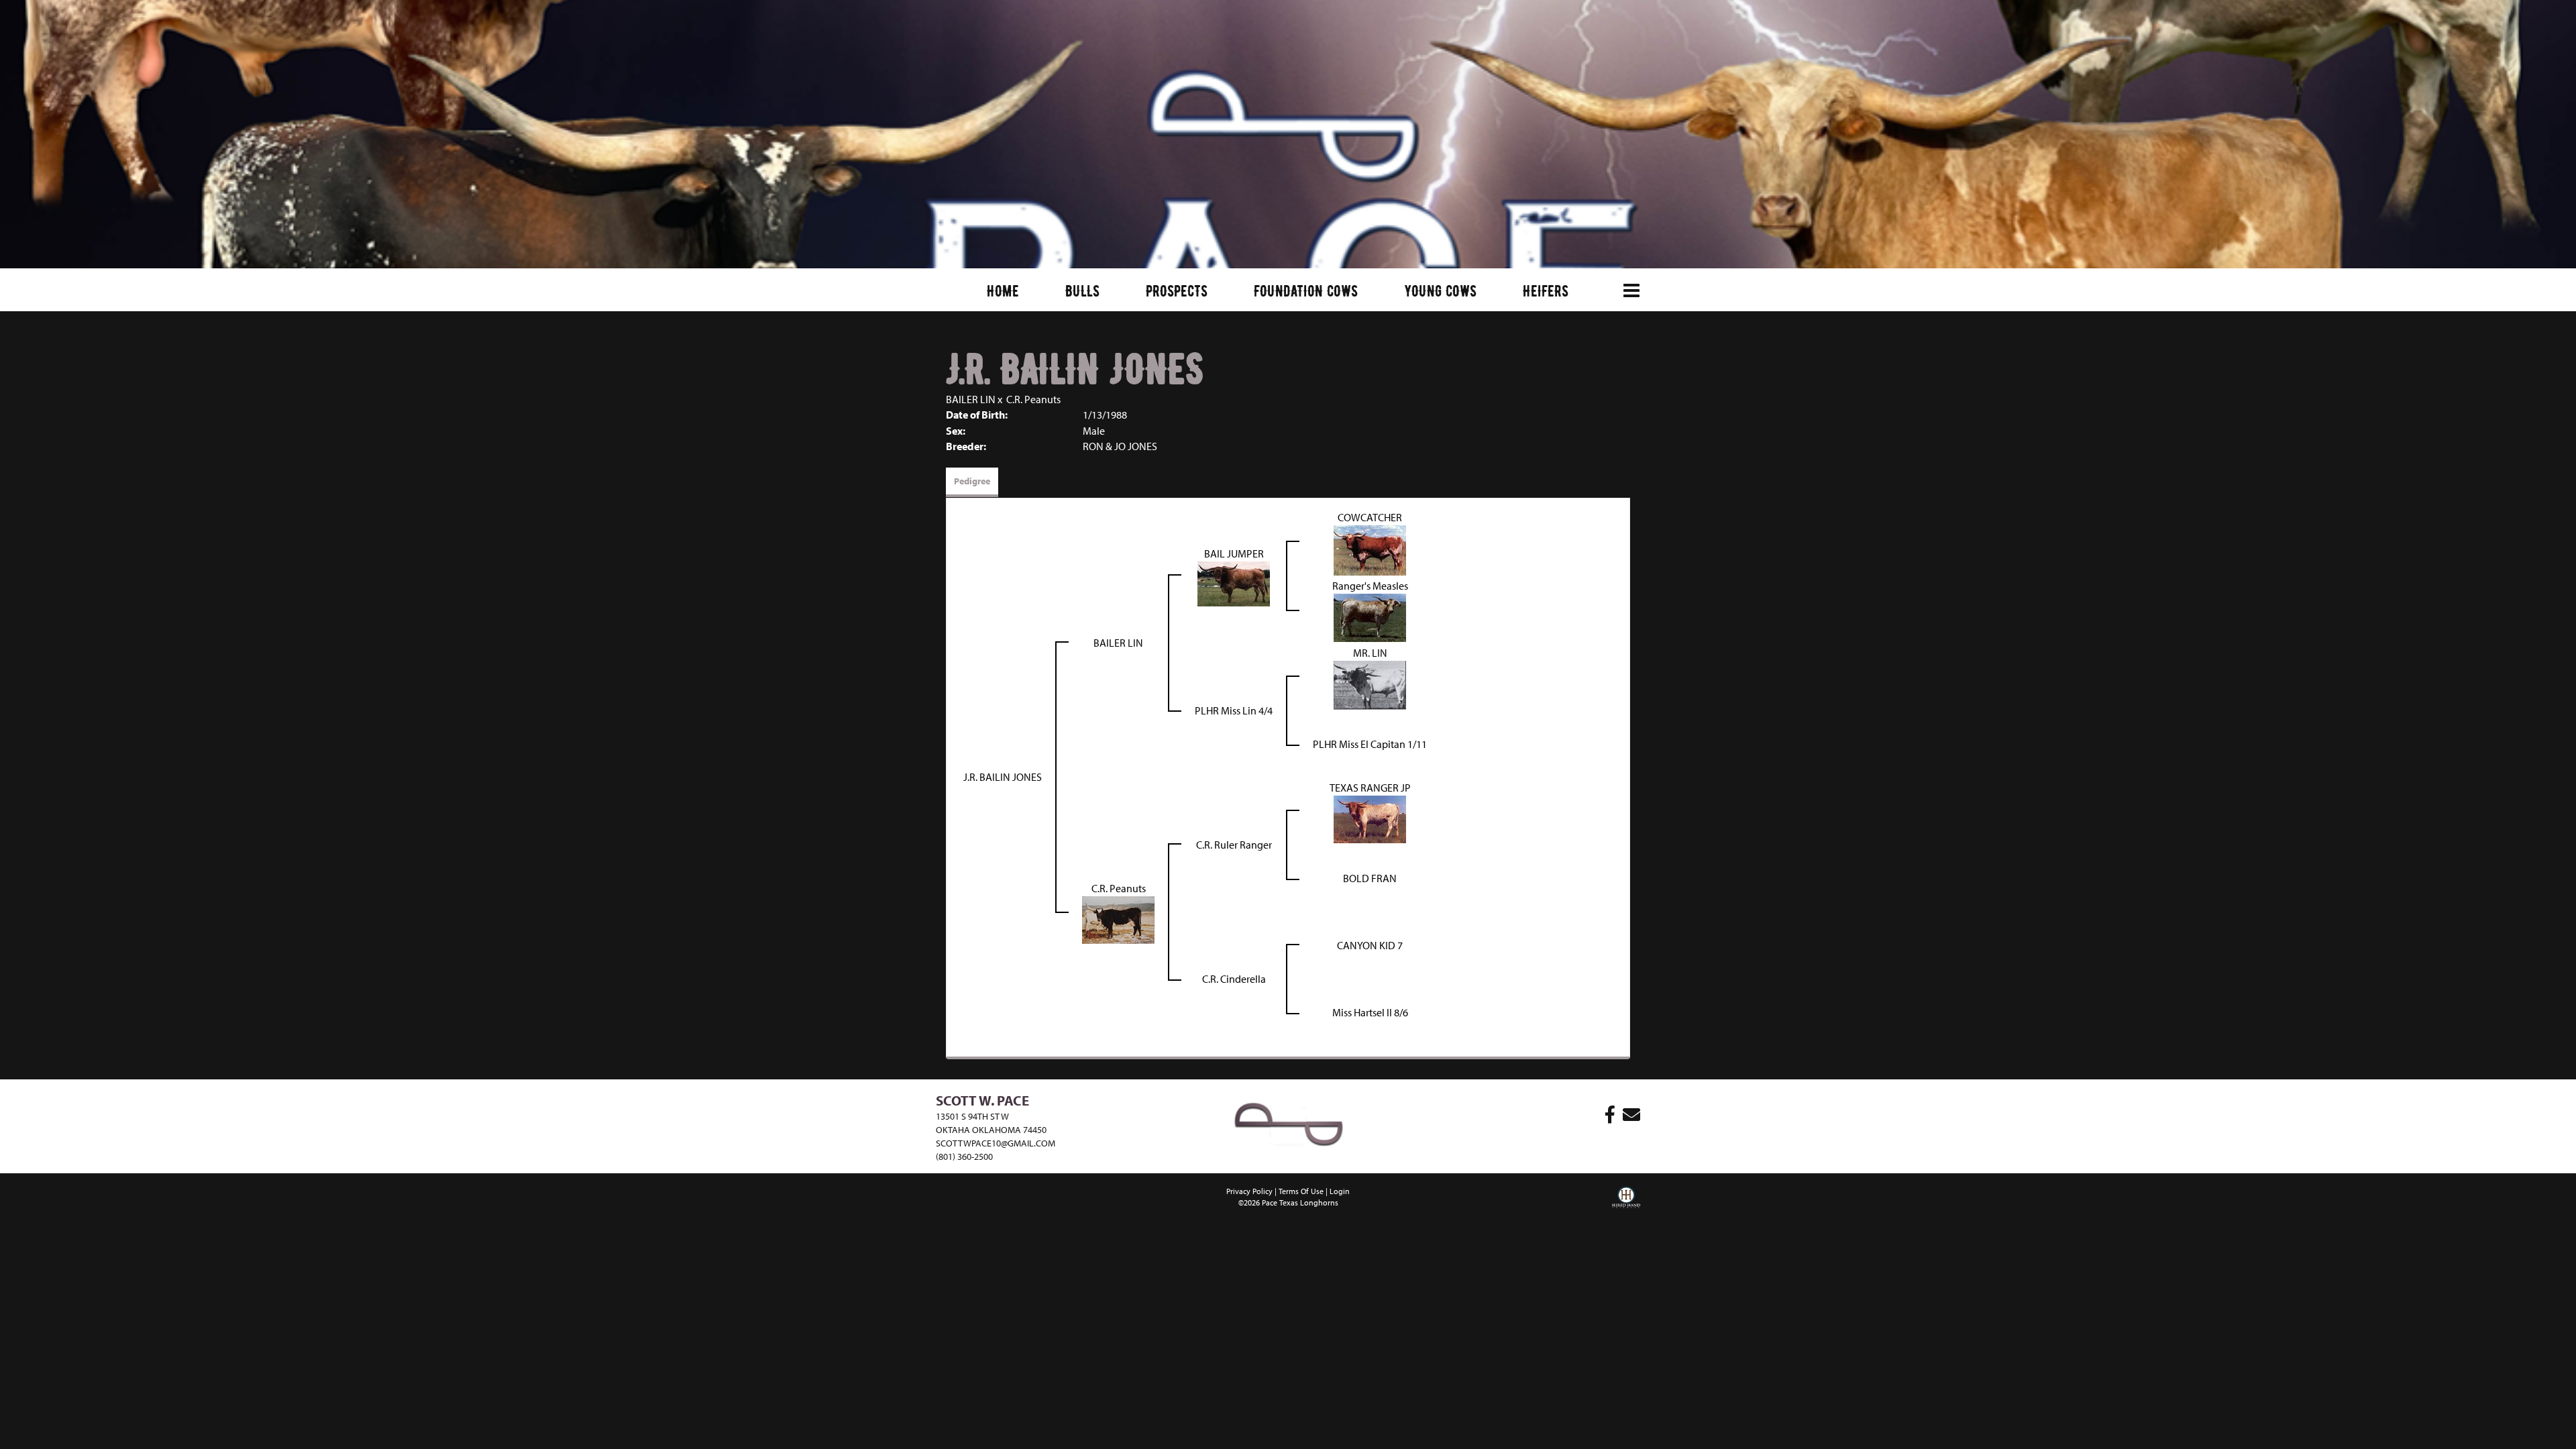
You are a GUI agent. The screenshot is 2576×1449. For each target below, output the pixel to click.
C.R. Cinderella (1234, 979)
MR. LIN (1370, 653)
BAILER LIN (971, 399)
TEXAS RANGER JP (1370, 788)
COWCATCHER (1370, 517)
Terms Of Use (1301, 1191)
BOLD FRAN (1370, 878)
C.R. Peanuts (1033, 399)
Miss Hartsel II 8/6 (1370, 1012)
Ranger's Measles (1370, 586)
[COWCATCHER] (1370, 549)
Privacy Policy (1249, 1191)
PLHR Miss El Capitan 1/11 (1370, 744)
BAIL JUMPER (1234, 553)
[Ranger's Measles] (1370, 616)
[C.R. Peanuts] (1118, 918)
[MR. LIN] (1370, 684)
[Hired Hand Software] (1626, 1207)
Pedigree (972, 481)
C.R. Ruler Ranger (1234, 845)
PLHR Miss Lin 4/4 (1234, 710)
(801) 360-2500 (964, 1157)
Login (1340, 1191)
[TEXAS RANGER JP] (1370, 818)
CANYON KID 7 (1370, 945)
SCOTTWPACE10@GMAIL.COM (996, 1143)
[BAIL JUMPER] (1234, 582)
